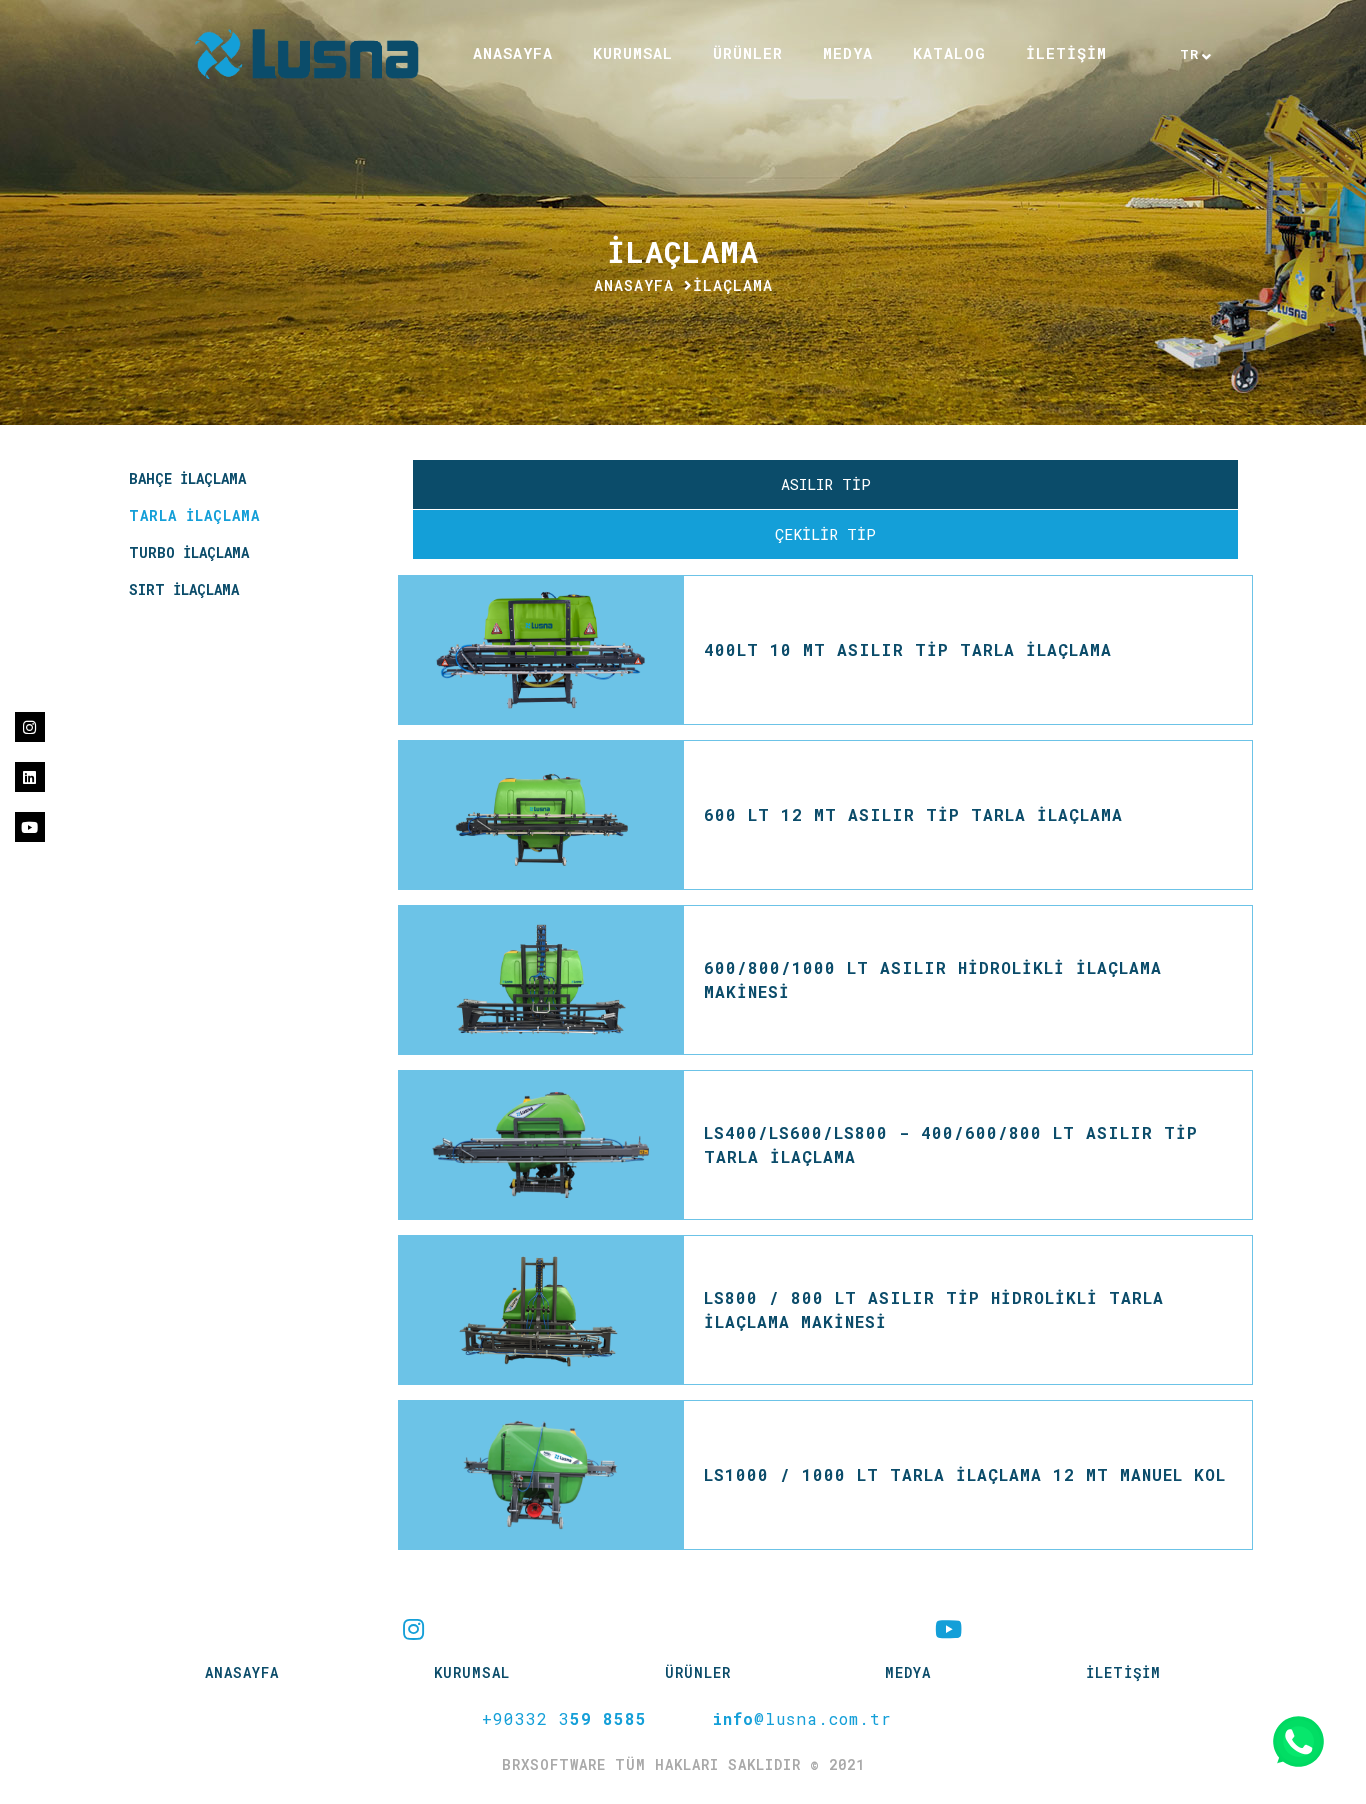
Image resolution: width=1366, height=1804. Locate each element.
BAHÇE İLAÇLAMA (187, 478)
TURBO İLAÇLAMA (189, 552)
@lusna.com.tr (802, 1718)
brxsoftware (558, 1764)
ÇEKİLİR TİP (825, 534)
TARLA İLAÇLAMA (194, 515)
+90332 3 (564, 1718)
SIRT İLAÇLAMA (184, 589)
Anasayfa (634, 285)
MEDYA (848, 53)
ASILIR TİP (826, 484)
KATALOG (949, 53)
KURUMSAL (633, 53)
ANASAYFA (513, 53)
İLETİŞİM (1066, 53)
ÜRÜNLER (698, 1672)
